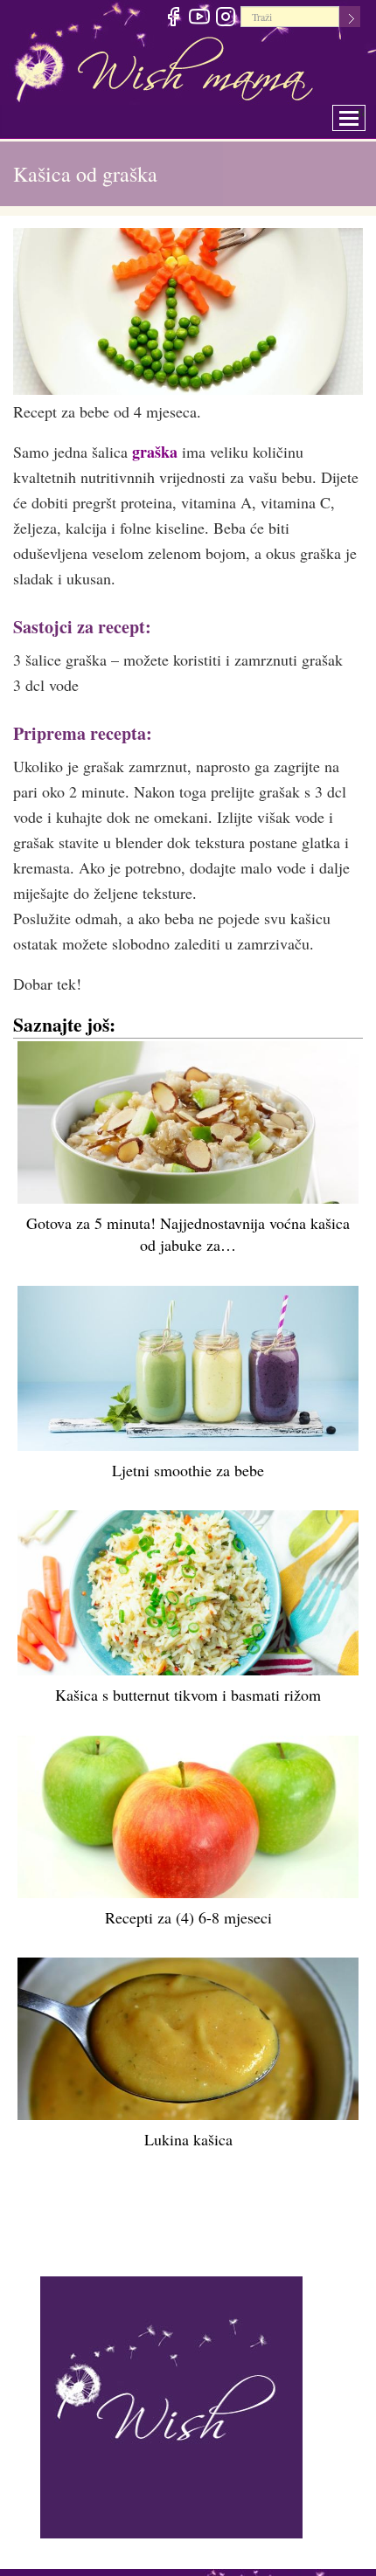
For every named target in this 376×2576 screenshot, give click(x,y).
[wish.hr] (171, 2405)
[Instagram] (225, 19)
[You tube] (199, 19)
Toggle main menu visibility (361, 113)
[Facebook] (173, 19)
